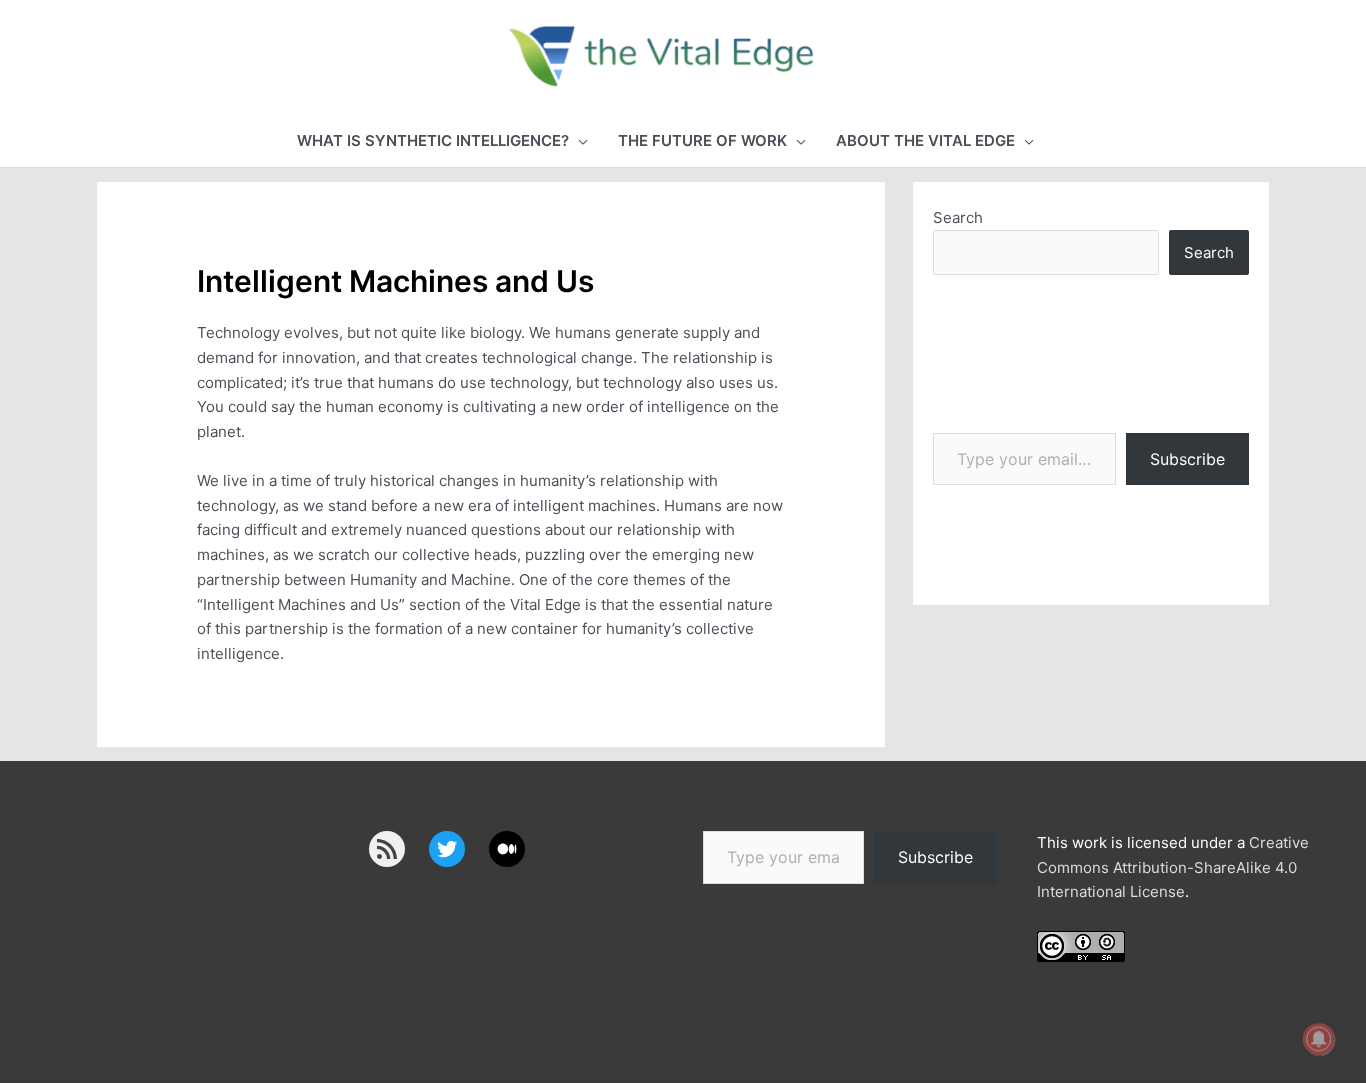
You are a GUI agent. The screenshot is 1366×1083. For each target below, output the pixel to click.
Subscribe (1187, 459)
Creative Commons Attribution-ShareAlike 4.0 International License (1173, 867)
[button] (442, 141)
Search (958, 217)
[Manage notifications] (1319, 1039)
